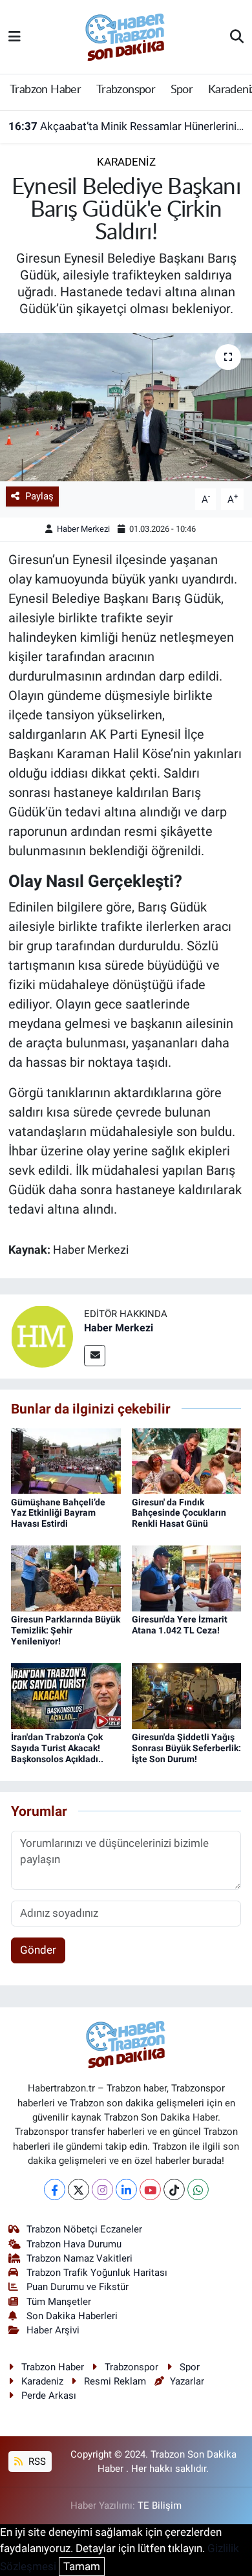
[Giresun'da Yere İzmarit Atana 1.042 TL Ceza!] (187, 1578)
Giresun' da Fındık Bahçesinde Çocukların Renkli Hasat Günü (179, 1513)
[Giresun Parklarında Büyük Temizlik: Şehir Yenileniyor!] (66, 1578)
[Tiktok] (174, 2189)
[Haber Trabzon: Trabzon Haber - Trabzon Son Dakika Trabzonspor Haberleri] (125, 36)
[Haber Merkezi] (42, 1336)
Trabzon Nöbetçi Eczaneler (84, 2229)
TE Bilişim (160, 2505)
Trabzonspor (126, 90)
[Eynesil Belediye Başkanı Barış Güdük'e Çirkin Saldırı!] (126, 407)
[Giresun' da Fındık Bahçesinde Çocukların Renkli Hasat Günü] (187, 1460)
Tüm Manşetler (59, 2302)
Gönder (38, 1950)
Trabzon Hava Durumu (74, 2244)
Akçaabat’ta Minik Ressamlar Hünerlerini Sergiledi (126, 126)
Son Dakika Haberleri (72, 2316)
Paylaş (39, 496)
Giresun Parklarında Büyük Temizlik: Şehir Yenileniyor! (66, 1630)
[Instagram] (102, 2189)
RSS (36, 2461)
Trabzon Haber (45, 90)
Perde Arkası (49, 2396)
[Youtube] (150, 2189)
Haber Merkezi (83, 529)
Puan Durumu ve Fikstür (78, 2287)
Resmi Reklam (115, 2381)
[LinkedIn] (126, 2189)
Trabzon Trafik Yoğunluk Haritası (97, 2273)
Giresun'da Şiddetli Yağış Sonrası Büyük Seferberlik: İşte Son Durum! (186, 1748)
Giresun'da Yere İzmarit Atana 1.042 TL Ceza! (180, 1625)
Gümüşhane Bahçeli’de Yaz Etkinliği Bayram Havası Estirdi (58, 1513)
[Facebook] (55, 2189)
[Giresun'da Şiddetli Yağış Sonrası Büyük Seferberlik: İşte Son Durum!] (187, 1696)
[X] (79, 2189)
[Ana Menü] (15, 36)
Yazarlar (187, 2381)
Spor (182, 90)
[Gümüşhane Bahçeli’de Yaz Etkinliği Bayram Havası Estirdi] (66, 1460)
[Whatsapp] (198, 2189)
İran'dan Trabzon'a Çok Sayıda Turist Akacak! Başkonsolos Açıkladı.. (57, 1748)
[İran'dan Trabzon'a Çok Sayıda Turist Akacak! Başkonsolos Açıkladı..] (66, 1696)
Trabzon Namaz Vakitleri (79, 2258)
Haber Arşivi (53, 2330)
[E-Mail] (95, 1356)
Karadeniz (126, 162)
